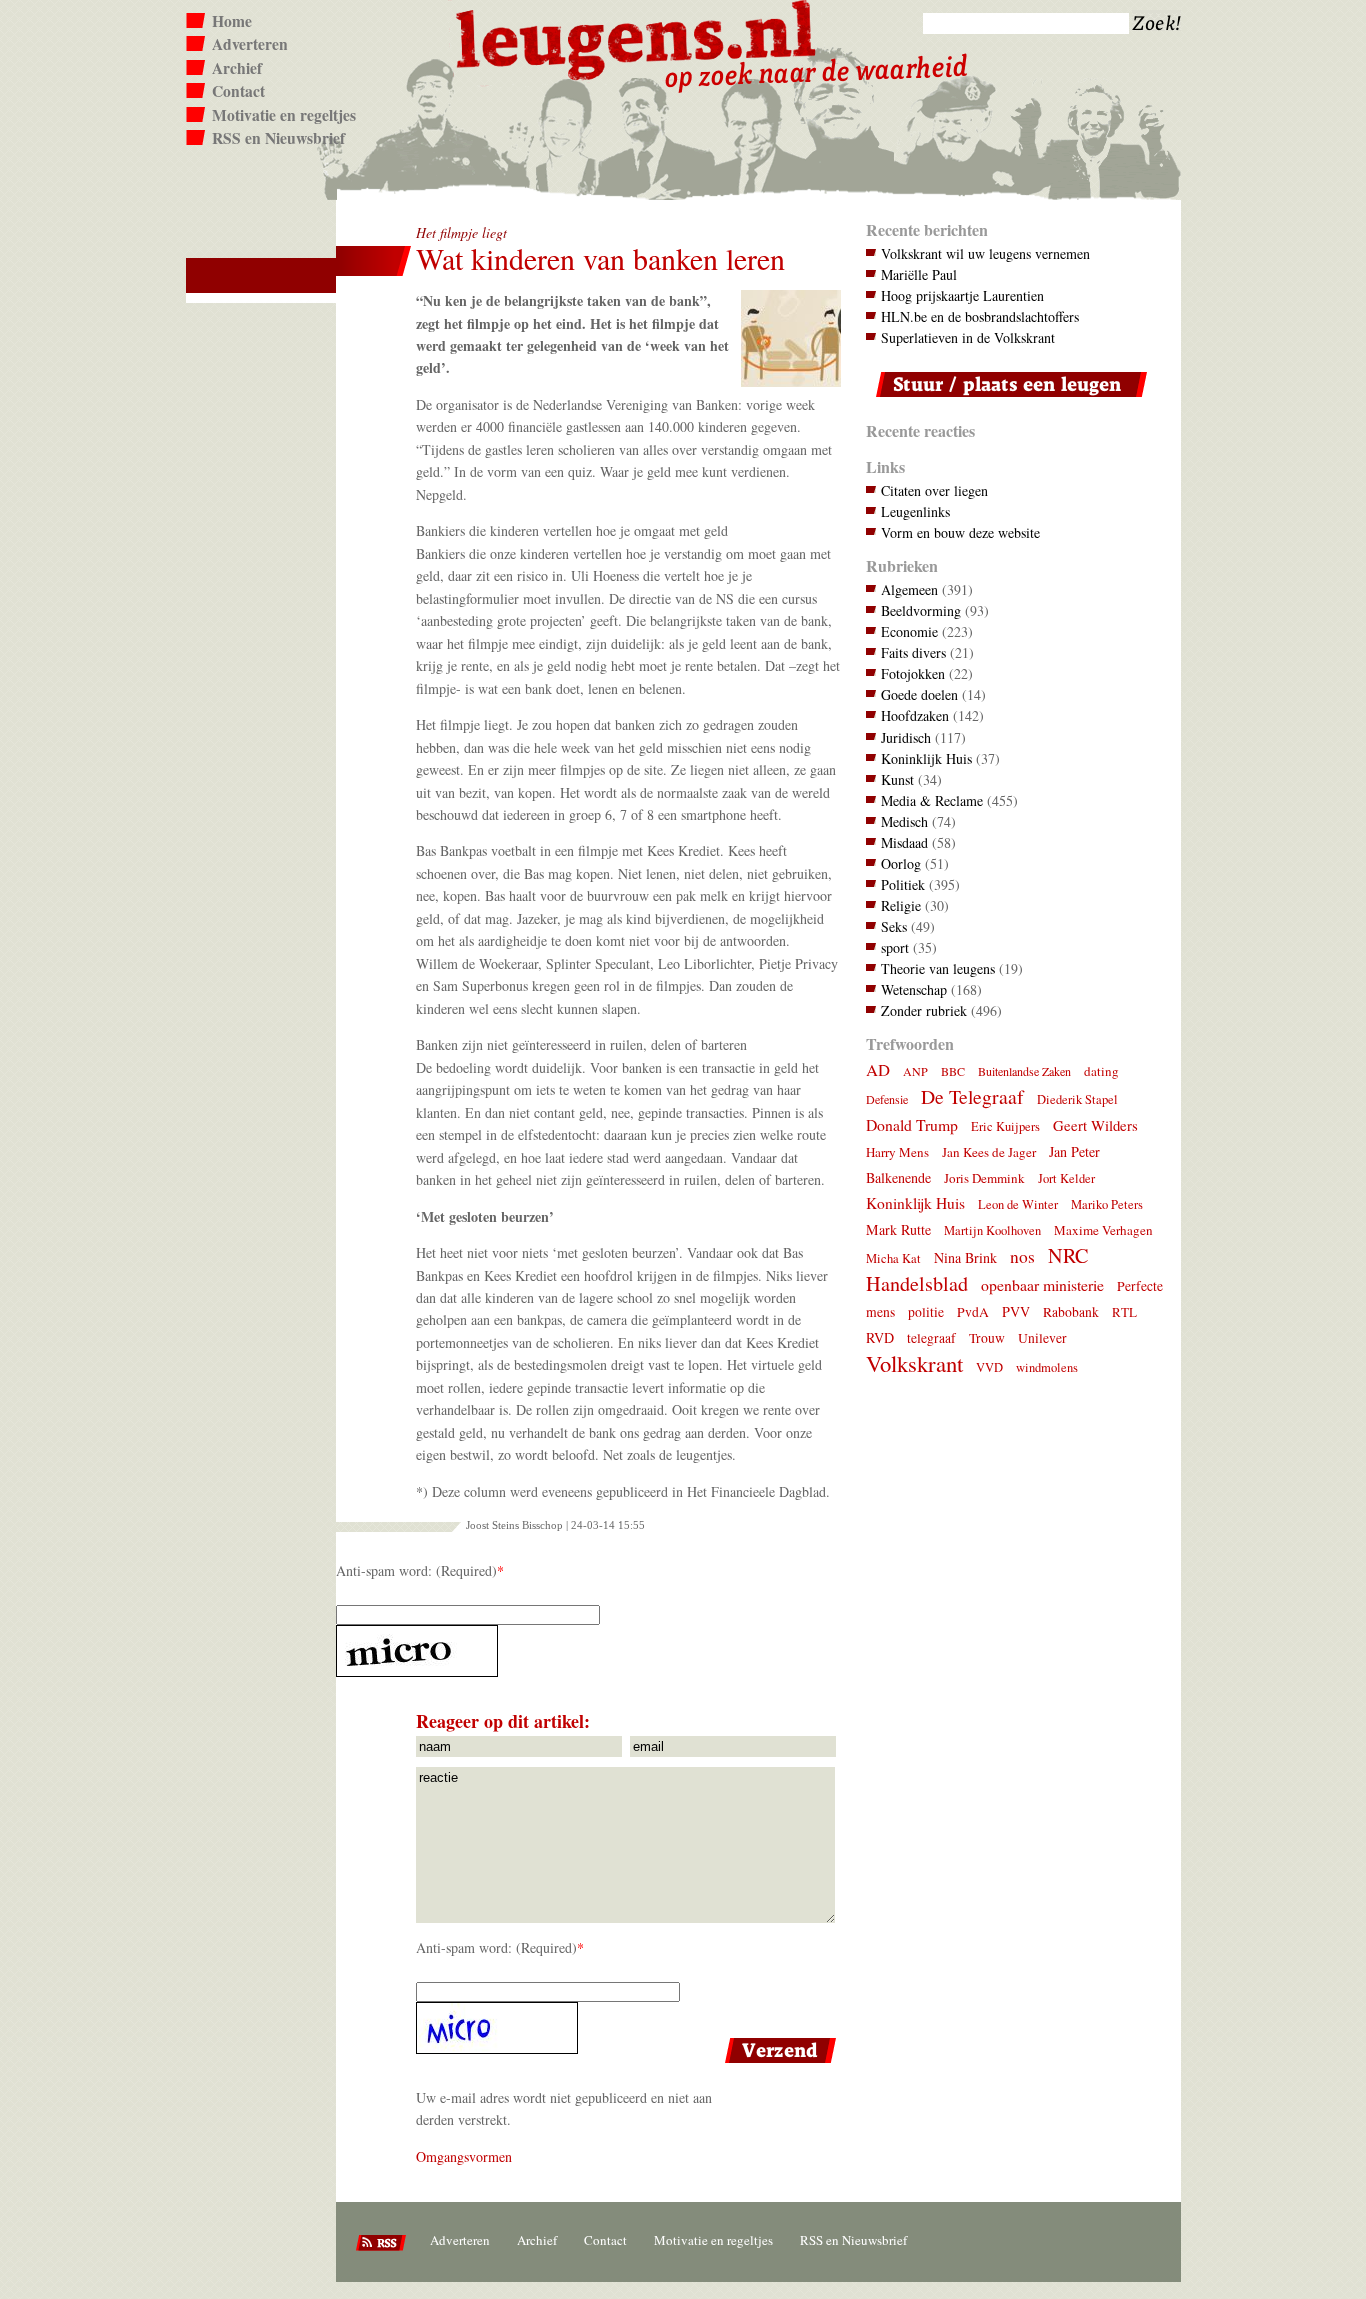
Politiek (903, 884)
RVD (880, 1337)
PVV (1016, 1311)
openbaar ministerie (1042, 1284)
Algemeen (909, 589)
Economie (909, 631)
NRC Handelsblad (977, 1269)
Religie (901, 905)
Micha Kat (893, 1258)
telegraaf (931, 1338)
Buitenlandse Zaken (1024, 1071)
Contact (238, 91)
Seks (894, 926)
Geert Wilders (1095, 1125)
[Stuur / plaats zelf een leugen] (1006, 401)
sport (895, 947)
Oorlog (901, 863)
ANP (915, 1071)
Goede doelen (919, 694)
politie (926, 1312)
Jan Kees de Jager (989, 1152)
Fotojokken (913, 673)
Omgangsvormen (464, 2156)
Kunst (897, 779)
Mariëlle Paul (919, 274)
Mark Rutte (898, 1229)
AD (878, 1069)
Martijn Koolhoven (992, 1230)
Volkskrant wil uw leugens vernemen (985, 253)
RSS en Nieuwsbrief (278, 138)
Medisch (904, 821)
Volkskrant (914, 1363)
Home (232, 21)
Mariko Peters (1107, 1204)
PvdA (973, 1312)
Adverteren (250, 44)
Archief (237, 68)
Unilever (1042, 1338)
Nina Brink (965, 1257)
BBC (953, 1071)
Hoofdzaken (915, 715)
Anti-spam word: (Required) (416, 1570)
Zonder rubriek (924, 1010)
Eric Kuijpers (1005, 1126)
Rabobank (1071, 1312)
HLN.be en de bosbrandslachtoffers (980, 316)
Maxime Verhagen (1103, 1230)
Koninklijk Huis (926, 758)
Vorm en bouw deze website (960, 532)
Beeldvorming (921, 610)
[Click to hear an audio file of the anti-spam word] (588, 1651)
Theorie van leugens (938, 968)
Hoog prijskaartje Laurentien (962, 295)
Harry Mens (897, 1152)
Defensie (887, 1099)
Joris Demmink (984, 1178)
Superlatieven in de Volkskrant (968, 337)
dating (1101, 1071)
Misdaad (904, 842)
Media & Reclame (932, 800)
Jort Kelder (1066, 1178)
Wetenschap (914, 989)
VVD (989, 1367)
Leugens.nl (637, 37)
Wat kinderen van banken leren (600, 258)
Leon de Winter (1018, 1204)
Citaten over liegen (934, 490)
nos (1022, 1256)
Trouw (987, 1338)
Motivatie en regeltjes (284, 115)
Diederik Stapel (1077, 1099)
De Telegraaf (972, 1096)
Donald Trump (912, 1124)
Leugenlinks (915, 511)
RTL (1124, 1312)
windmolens (1047, 1367)
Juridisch (906, 737)
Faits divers (913, 652)
